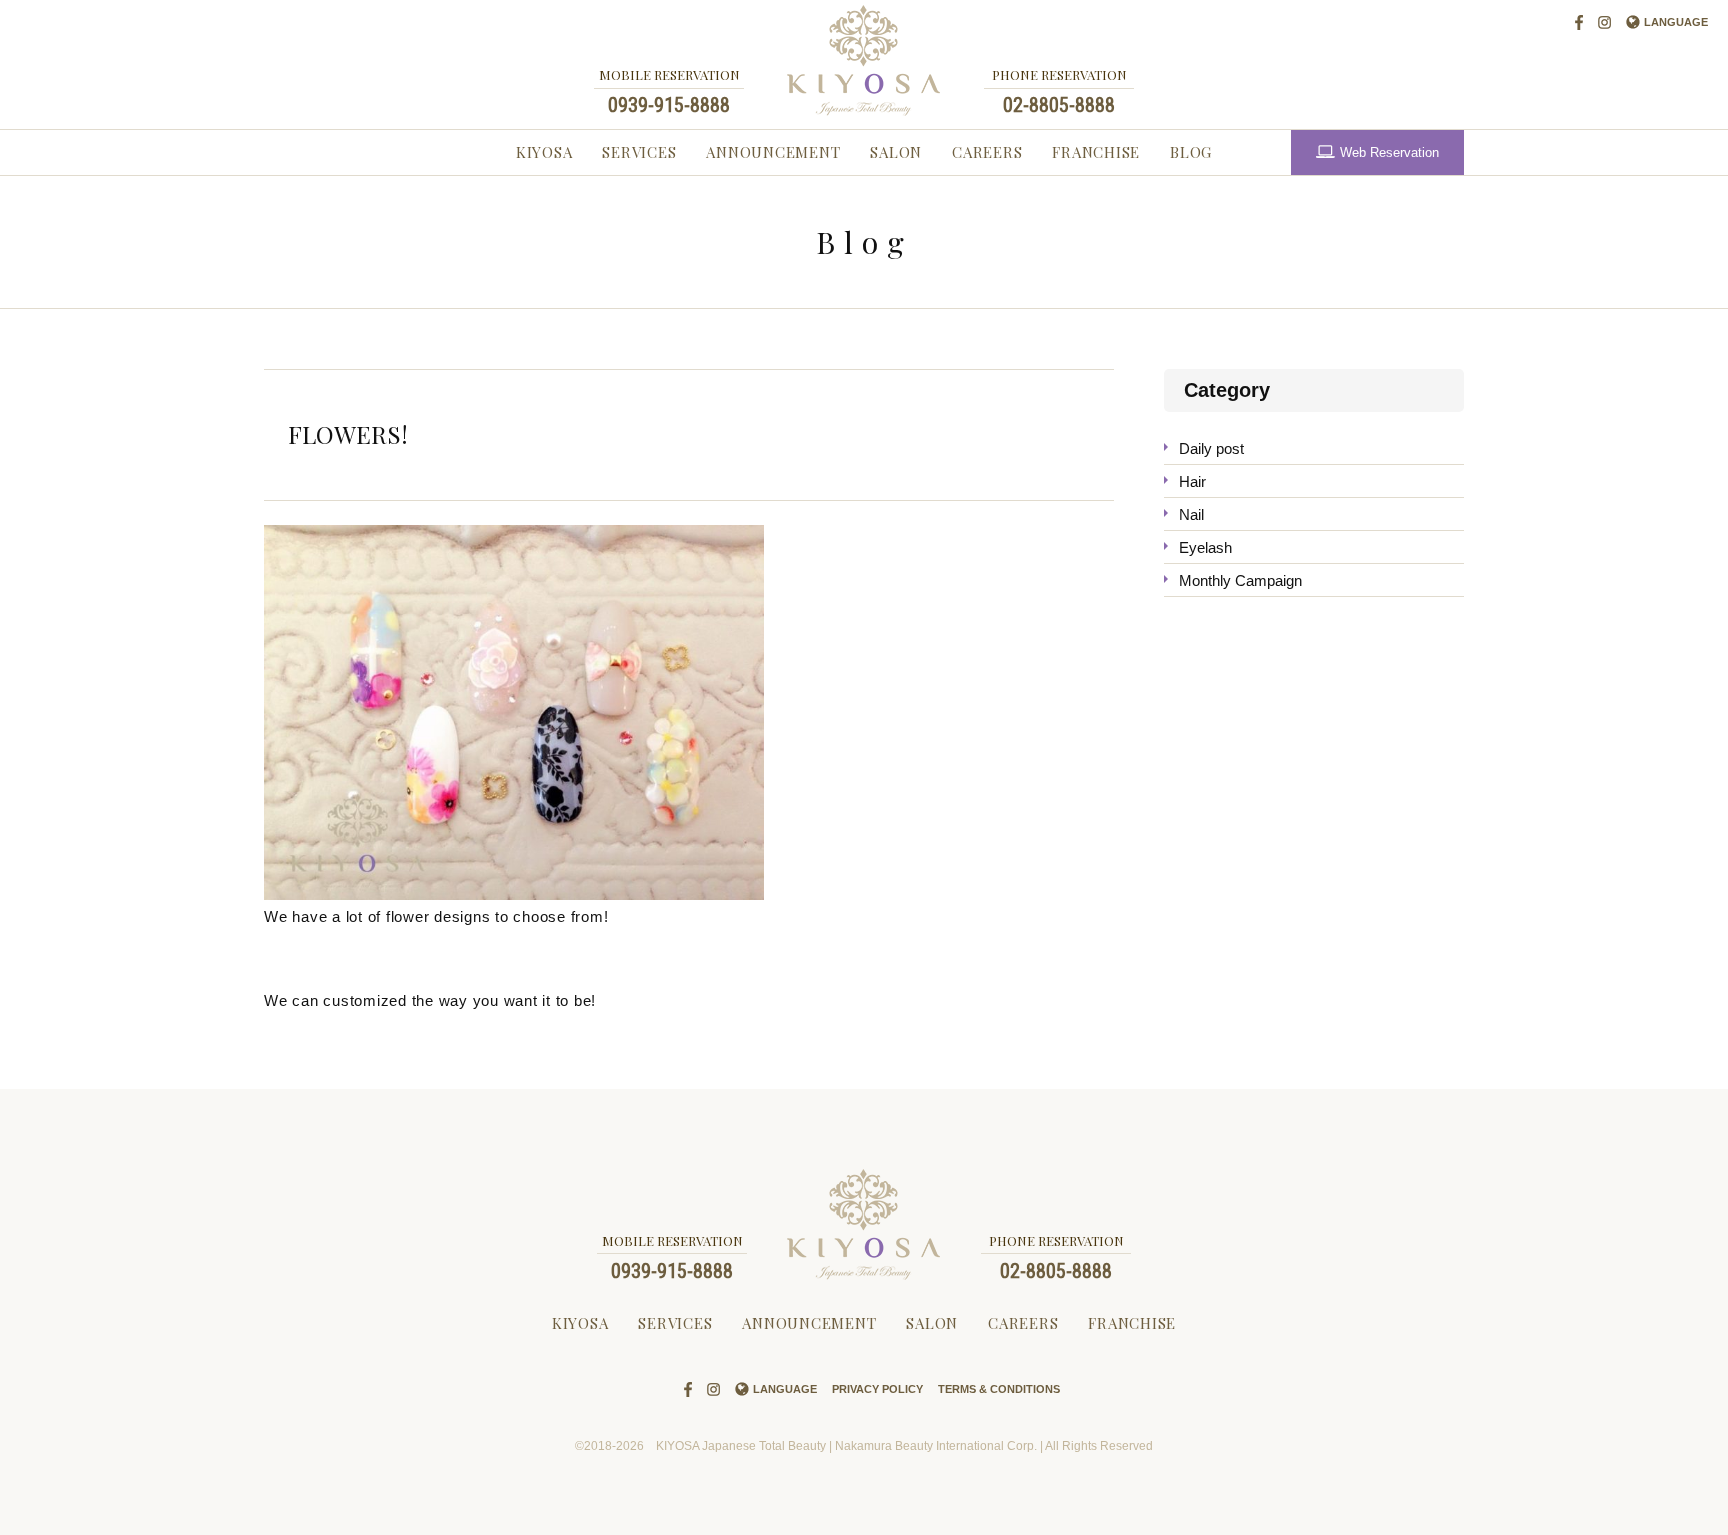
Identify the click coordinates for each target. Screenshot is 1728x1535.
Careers (987, 152)
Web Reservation (1389, 152)
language (1676, 22)
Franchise (1096, 152)
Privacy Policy (877, 1389)
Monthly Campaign (1240, 580)
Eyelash (1205, 547)
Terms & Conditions (999, 1389)
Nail (1191, 514)
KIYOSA (544, 152)
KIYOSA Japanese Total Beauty (864, 61)
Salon (896, 152)
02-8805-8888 (1059, 105)
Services (639, 152)
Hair (1192, 481)
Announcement (773, 152)
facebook (1579, 22)
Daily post (1211, 448)
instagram (1604, 22)
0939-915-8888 (669, 105)
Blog (1191, 152)
